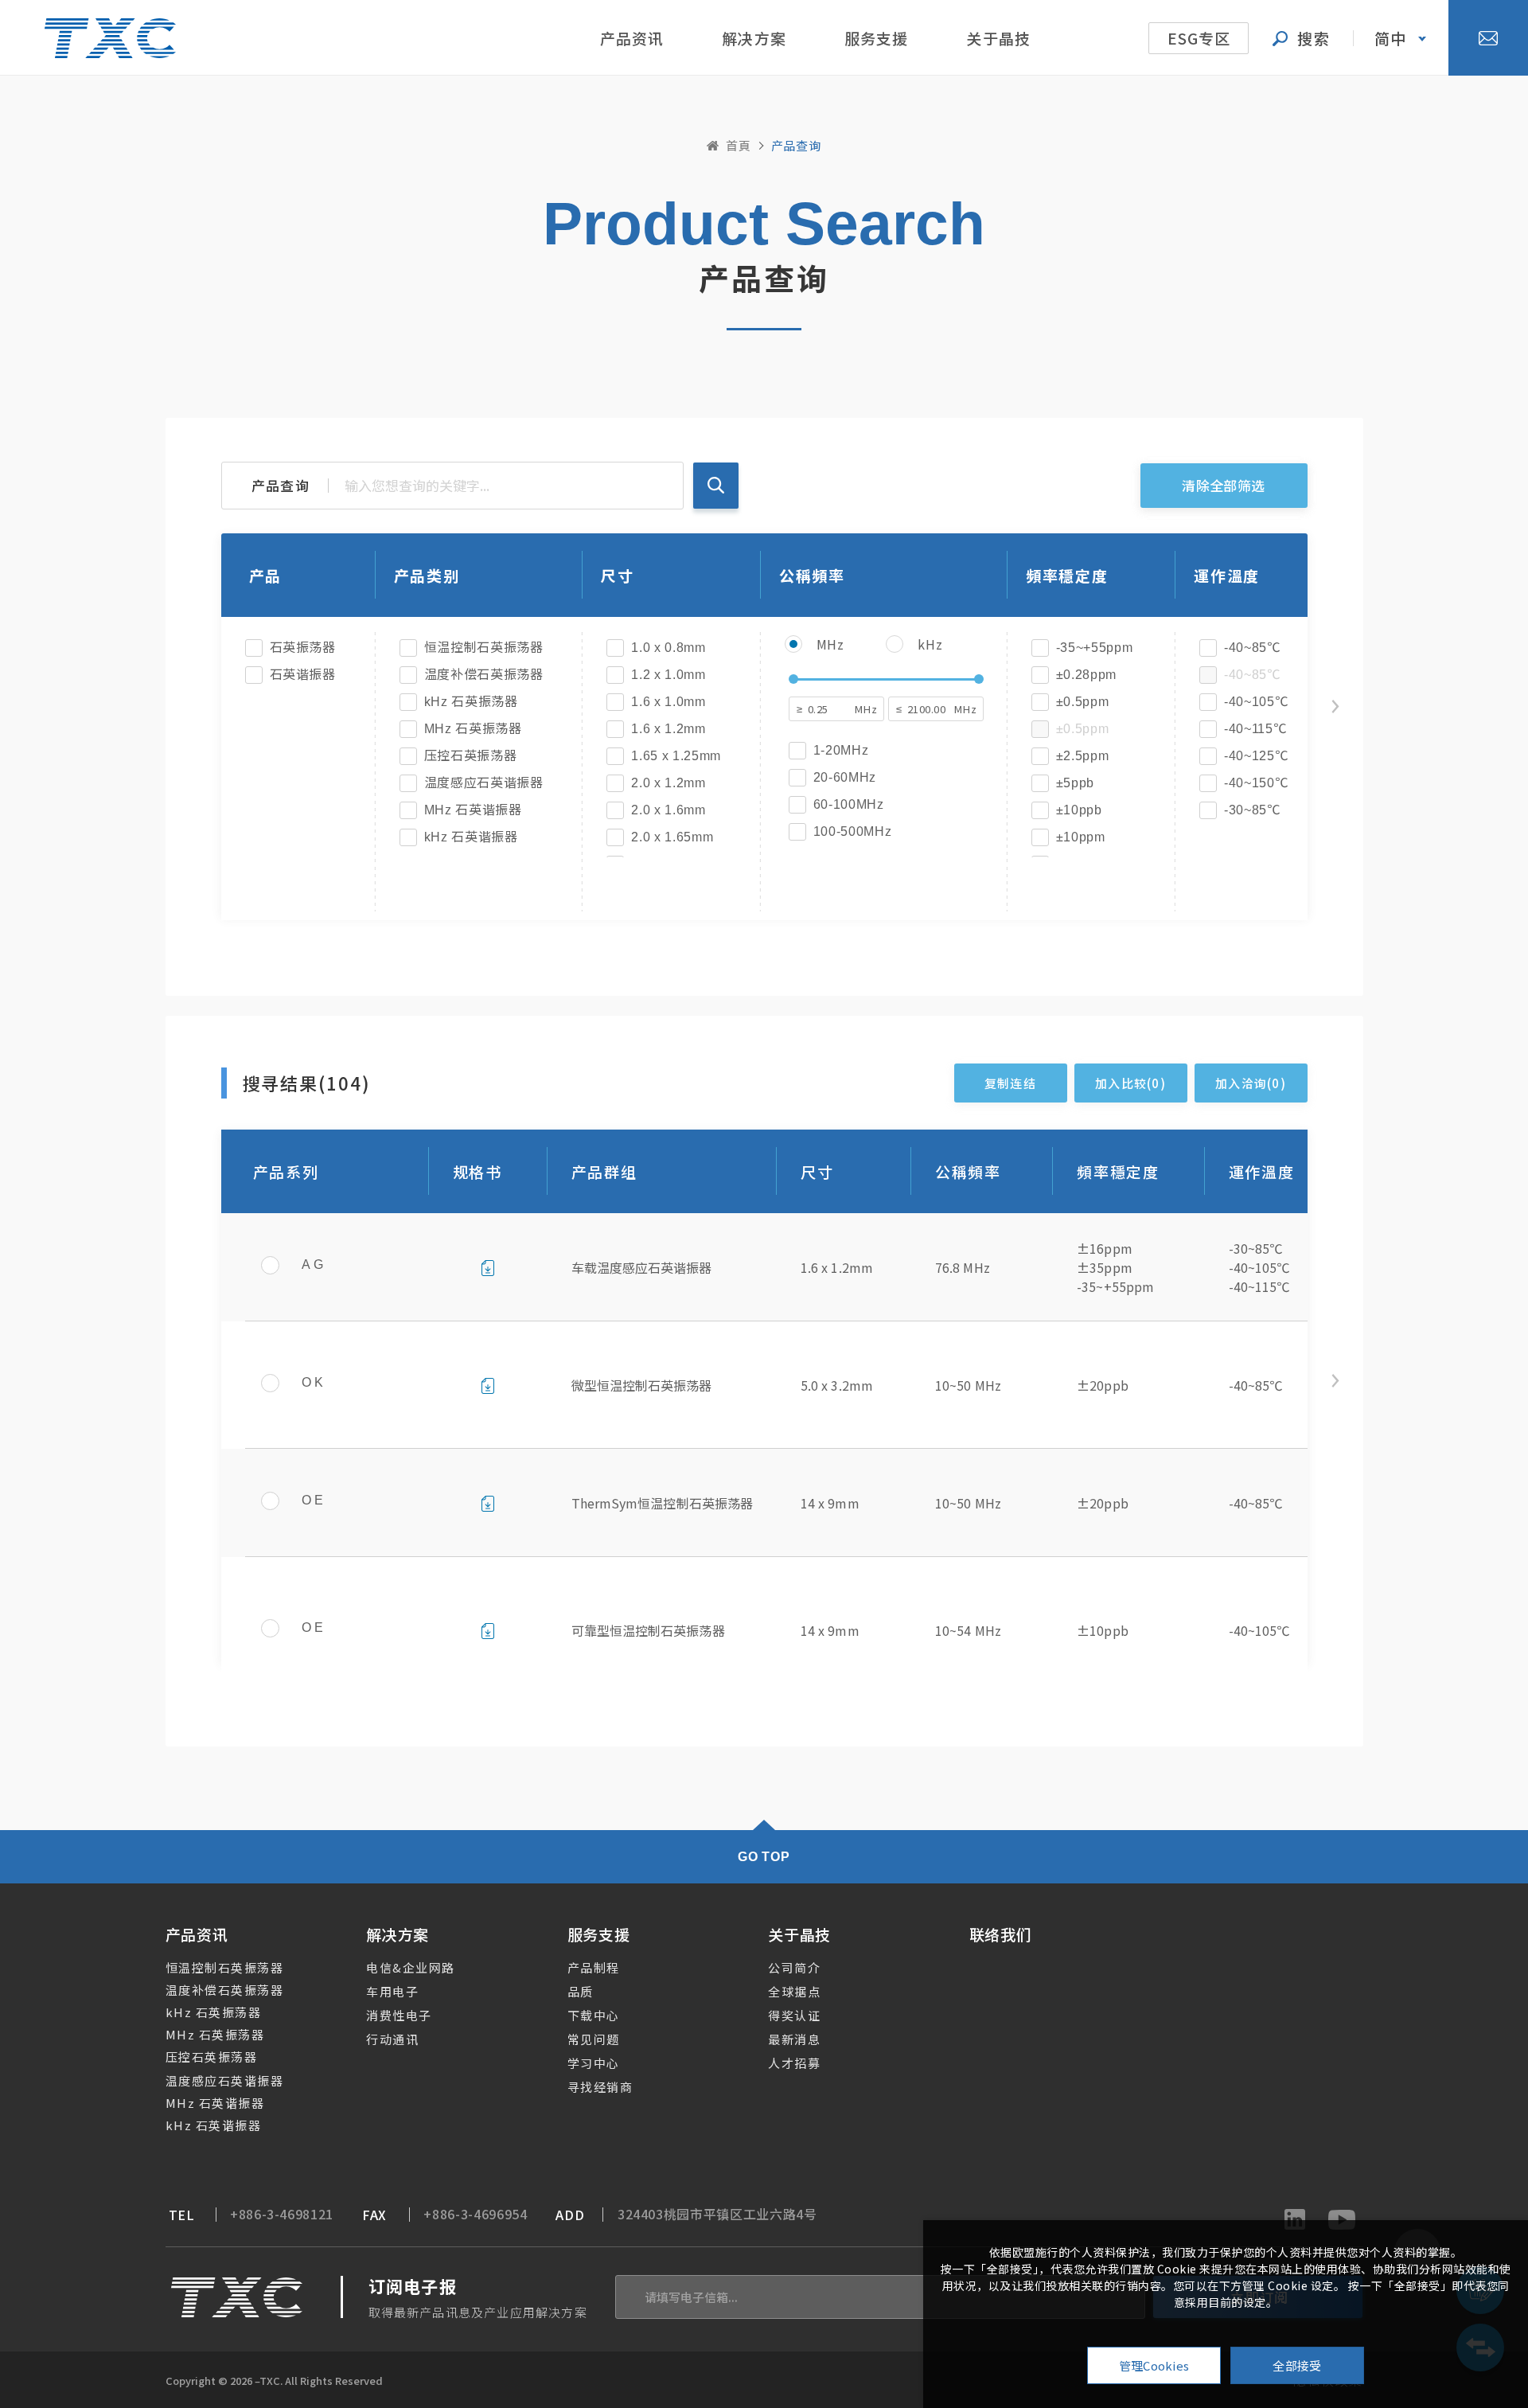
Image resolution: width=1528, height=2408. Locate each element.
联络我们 (1001, 1934)
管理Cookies (1154, 2365)
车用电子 (392, 1991)
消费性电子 (399, 2015)
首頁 (739, 145)
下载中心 (594, 2015)
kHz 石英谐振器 (214, 2125)
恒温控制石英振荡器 (225, 1967)
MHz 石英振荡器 (215, 2034)
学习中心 (594, 2063)
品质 (581, 1991)
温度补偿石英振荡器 (225, 1990)
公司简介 (794, 1967)
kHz (930, 644)
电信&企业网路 (411, 1967)
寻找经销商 (600, 2087)
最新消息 (794, 2039)
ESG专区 (1199, 38)
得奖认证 (794, 2015)
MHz (830, 644)
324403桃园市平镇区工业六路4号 (717, 2214)
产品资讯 (632, 38)
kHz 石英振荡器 (214, 2012)
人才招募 (794, 2063)
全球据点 (794, 1991)
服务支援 (877, 38)
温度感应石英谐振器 (225, 2080)
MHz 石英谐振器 (215, 2103)
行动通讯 (392, 2039)
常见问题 (594, 2039)
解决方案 (754, 38)
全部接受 (1297, 2365)
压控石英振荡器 (212, 2057)
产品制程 (594, 1967)
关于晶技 (998, 38)
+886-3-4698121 (282, 2214)
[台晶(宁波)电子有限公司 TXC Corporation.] (110, 38)
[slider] (793, 679)
